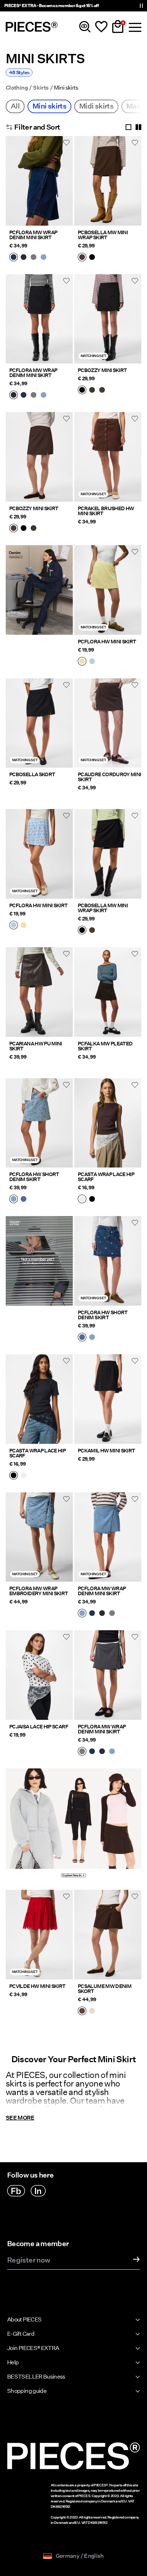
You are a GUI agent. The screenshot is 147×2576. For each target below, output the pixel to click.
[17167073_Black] (92, 1200)
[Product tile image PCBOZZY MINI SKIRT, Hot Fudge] (39, 457)
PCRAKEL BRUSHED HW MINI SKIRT (106, 511)
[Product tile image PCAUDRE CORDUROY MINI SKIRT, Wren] (108, 723)
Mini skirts (49, 106)
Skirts (41, 88)
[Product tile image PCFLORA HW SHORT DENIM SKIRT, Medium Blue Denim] (108, 1261)
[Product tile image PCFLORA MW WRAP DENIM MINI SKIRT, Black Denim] (39, 319)
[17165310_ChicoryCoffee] (82, 2012)
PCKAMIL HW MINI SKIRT (107, 1451)
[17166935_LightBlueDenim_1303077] (14, 1200)
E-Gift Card (21, 2334)
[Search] (85, 27)
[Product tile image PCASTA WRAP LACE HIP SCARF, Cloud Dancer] (108, 1123)
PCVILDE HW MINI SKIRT (37, 1986)
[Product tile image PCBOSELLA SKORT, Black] (39, 723)
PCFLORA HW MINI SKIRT (107, 642)
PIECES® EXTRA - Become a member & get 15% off (51, 6)
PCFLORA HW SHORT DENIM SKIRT (34, 1177)
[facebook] (16, 2191)
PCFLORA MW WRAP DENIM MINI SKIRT (33, 235)
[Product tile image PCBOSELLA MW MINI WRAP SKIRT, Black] (108, 854)
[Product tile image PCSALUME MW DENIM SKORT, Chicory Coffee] (108, 1935)
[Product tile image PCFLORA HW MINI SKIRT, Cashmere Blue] (39, 854)
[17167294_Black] (92, 258)
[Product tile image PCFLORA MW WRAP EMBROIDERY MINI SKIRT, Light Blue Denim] (39, 1537)
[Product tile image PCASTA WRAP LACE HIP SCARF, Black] (39, 1399)
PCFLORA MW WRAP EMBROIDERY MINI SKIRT (39, 1591)
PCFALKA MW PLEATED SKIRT (105, 1046)
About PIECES (24, 2319)
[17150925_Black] (82, 391)
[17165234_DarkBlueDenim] (14, 258)
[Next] (66, 185)
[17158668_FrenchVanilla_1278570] (82, 662)
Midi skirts (96, 106)
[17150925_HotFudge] (102, 391)
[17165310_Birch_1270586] (92, 2012)
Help (13, 2362)
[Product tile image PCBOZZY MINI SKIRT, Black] (108, 319)
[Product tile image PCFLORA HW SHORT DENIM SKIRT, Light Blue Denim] (39, 1123)
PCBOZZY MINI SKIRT (102, 370)
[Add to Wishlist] (66, 142)
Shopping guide (27, 2391)
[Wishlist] (101, 27)
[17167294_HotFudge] (82, 258)
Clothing (17, 88)
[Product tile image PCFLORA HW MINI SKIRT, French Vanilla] (108, 590)
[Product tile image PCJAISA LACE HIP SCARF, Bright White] (39, 1675)
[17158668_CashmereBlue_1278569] (92, 662)
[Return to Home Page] (32, 27)
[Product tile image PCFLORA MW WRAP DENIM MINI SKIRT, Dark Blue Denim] (39, 181)
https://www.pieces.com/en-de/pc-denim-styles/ (39, 554)
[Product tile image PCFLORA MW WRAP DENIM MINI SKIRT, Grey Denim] (108, 1675)
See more (20, 2118)
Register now (29, 2260)
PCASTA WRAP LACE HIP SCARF (106, 1177)
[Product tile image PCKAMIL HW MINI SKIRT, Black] (108, 1399)
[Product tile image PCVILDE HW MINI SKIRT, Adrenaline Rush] (39, 1935)
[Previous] (13, 185)
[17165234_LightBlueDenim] (44, 258)
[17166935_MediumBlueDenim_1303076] (24, 1200)
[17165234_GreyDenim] (34, 258)
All (15, 106)
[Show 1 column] (128, 127)
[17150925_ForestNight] (92, 391)
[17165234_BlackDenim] (24, 258)
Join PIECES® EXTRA (33, 2348)
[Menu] (134, 27)
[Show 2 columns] (138, 127)
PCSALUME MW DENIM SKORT (105, 1989)
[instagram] (38, 2191)
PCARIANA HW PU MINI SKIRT (36, 1046)
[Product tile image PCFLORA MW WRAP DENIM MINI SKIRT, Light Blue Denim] (108, 1537)
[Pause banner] (141, 6)
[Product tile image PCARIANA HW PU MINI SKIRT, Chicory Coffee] (39, 992)
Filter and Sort (37, 127)
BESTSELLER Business (36, 2377)
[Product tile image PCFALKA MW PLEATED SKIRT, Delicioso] (108, 992)
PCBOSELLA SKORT (32, 774)
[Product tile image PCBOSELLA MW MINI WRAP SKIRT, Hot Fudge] (108, 181)
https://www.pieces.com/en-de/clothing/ (107, 1777)
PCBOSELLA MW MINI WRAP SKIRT (103, 235)
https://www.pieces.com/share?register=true (39, 1224)
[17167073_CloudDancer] (82, 1200)
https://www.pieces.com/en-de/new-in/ (40, 1777)
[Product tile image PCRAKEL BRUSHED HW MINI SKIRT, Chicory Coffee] (108, 457)
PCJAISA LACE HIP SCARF (39, 1727)
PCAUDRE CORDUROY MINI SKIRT (110, 777)
